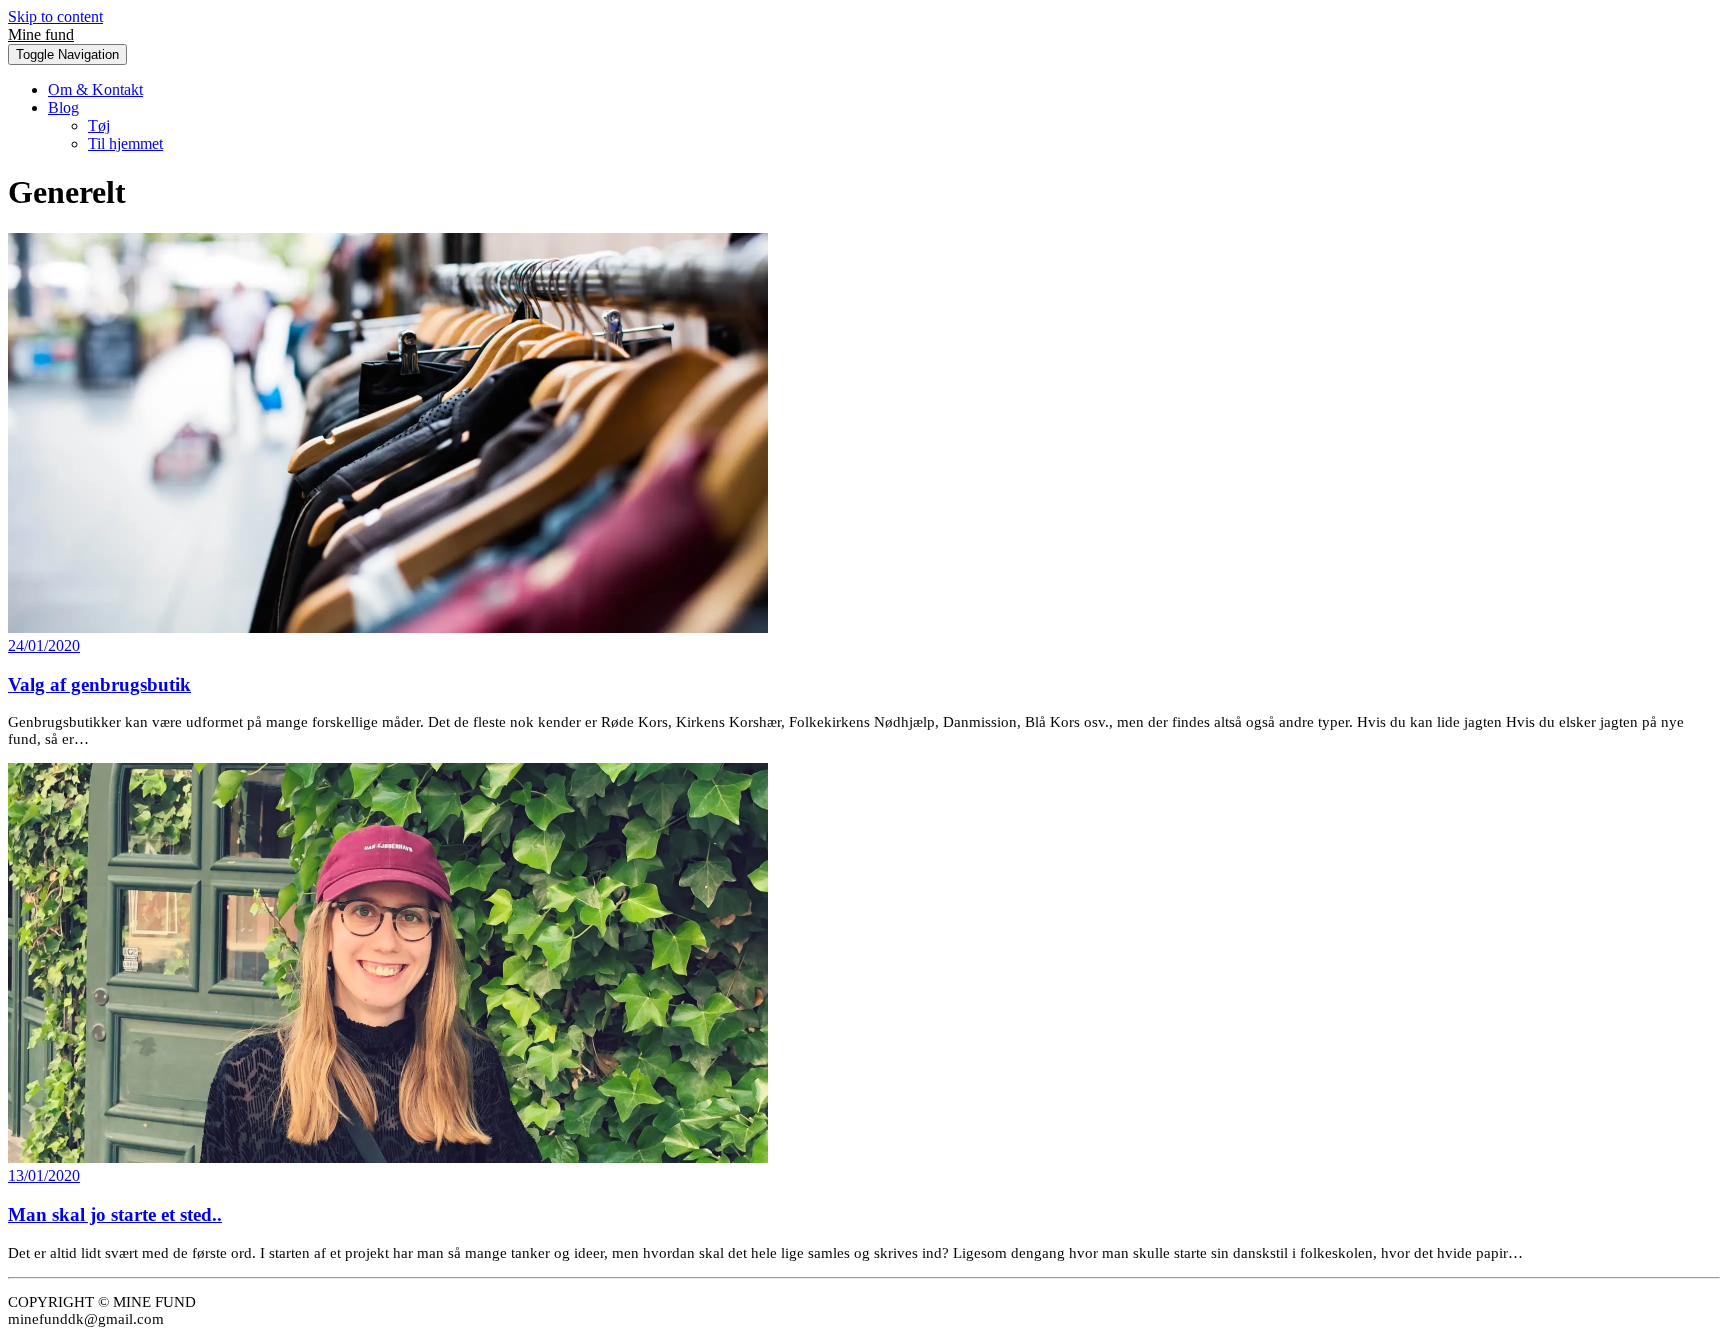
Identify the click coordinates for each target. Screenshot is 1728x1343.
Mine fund (41, 34)
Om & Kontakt (95, 89)
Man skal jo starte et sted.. (115, 1214)
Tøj (99, 125)
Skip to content (55, 16)
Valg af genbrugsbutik (99, 684)
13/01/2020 (44, 1175)
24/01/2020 (44, 645)
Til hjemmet (125, 143)
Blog (63, 107)
